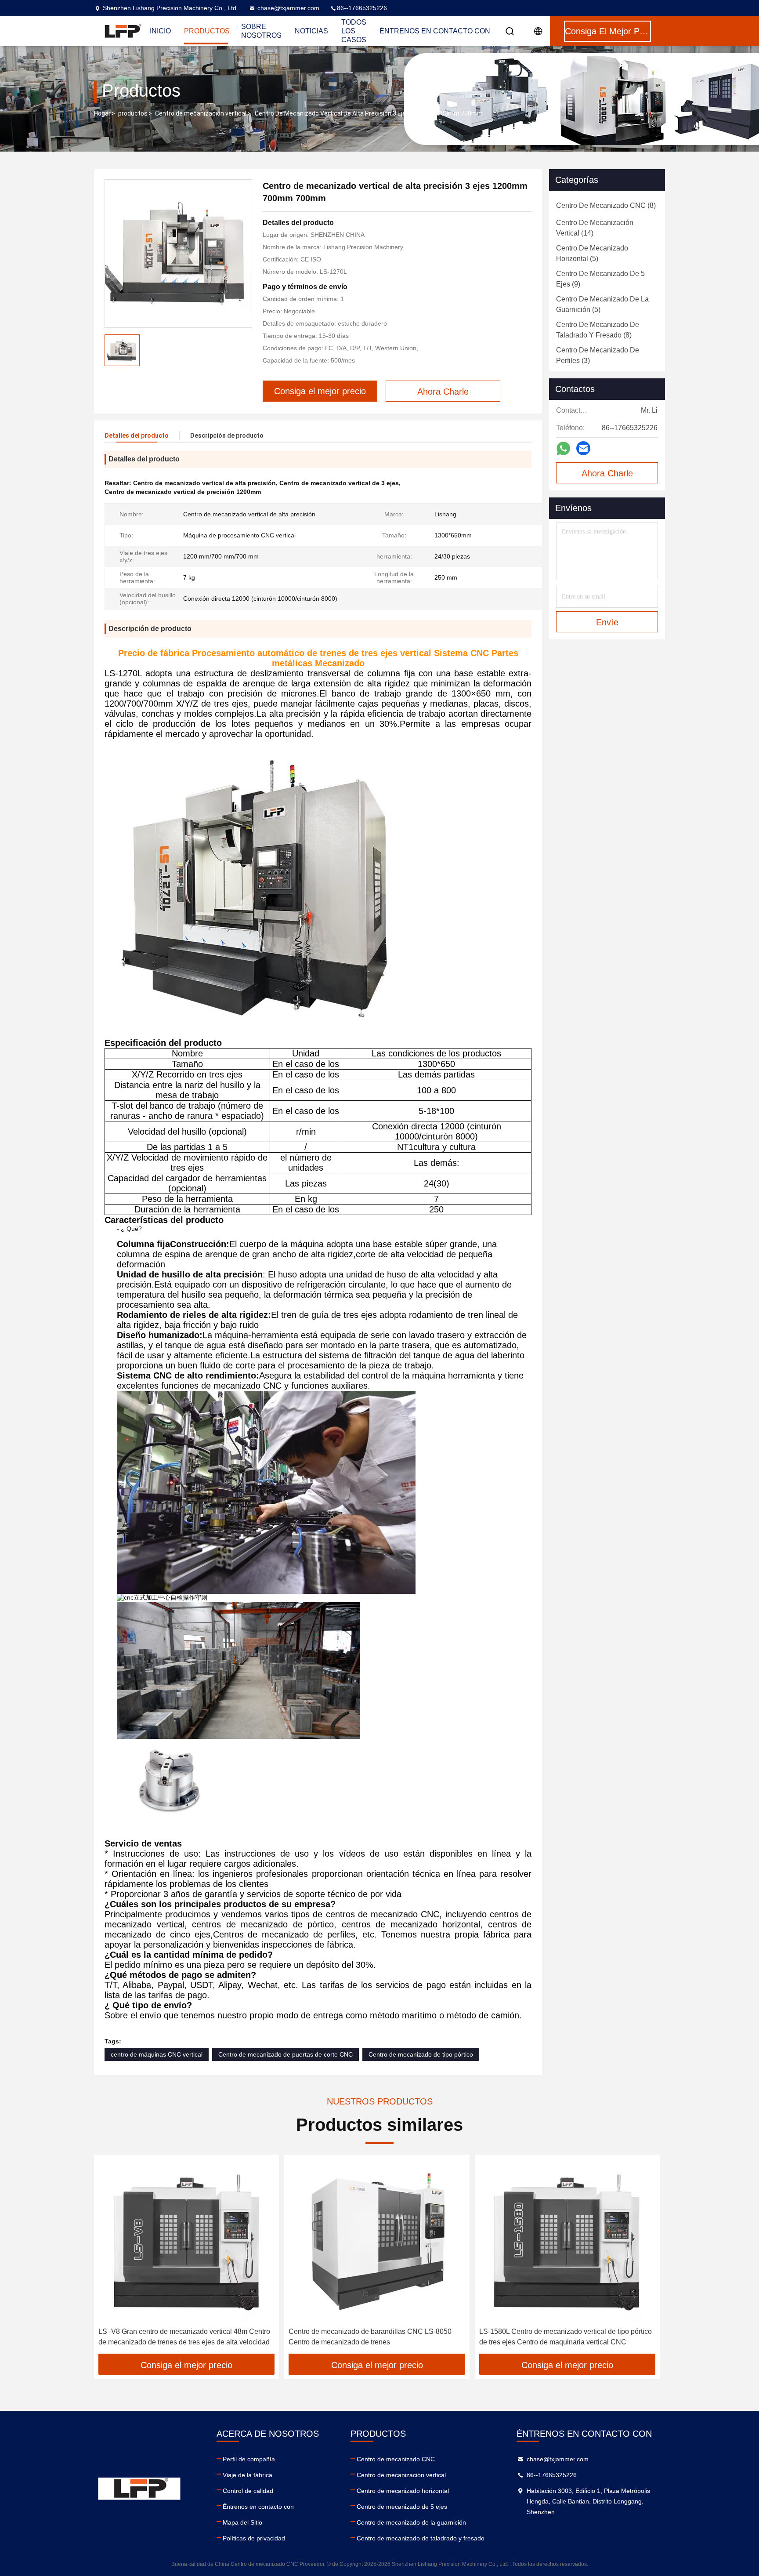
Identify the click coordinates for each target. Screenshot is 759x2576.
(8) (606, 205)
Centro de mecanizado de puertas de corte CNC (286, 2054)
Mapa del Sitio (242, 2522)
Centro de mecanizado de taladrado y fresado (421, 2538)
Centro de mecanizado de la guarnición (411, 2522)
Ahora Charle (607, 473)
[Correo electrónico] (583, 448)
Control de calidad (248, 2491)
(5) (592, 253)
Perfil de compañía (249, 2459)
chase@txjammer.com (288, 8)
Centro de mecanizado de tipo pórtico (421, 2054)
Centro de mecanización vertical (201, 113)
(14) (595, 228)
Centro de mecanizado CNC (396, 2459)
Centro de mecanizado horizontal (403, 2491)
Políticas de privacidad (254, 2538)
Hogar (102, 113)
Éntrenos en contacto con (435, 31)
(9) (600, 279)
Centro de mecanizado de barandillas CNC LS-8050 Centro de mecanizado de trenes (370, 2337)
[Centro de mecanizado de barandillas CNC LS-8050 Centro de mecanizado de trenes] (377, 2241)
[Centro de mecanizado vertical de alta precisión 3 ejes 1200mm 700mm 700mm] (178, 254)
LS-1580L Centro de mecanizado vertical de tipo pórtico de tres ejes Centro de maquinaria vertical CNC (566, 2337)
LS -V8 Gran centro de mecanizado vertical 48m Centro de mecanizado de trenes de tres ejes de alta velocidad (184, 2337)
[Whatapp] (563, 448)
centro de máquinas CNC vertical (157, 2054)
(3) (598, 355)
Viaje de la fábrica (248, 2475)
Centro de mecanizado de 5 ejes (402, 2507)
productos (133, 113)
